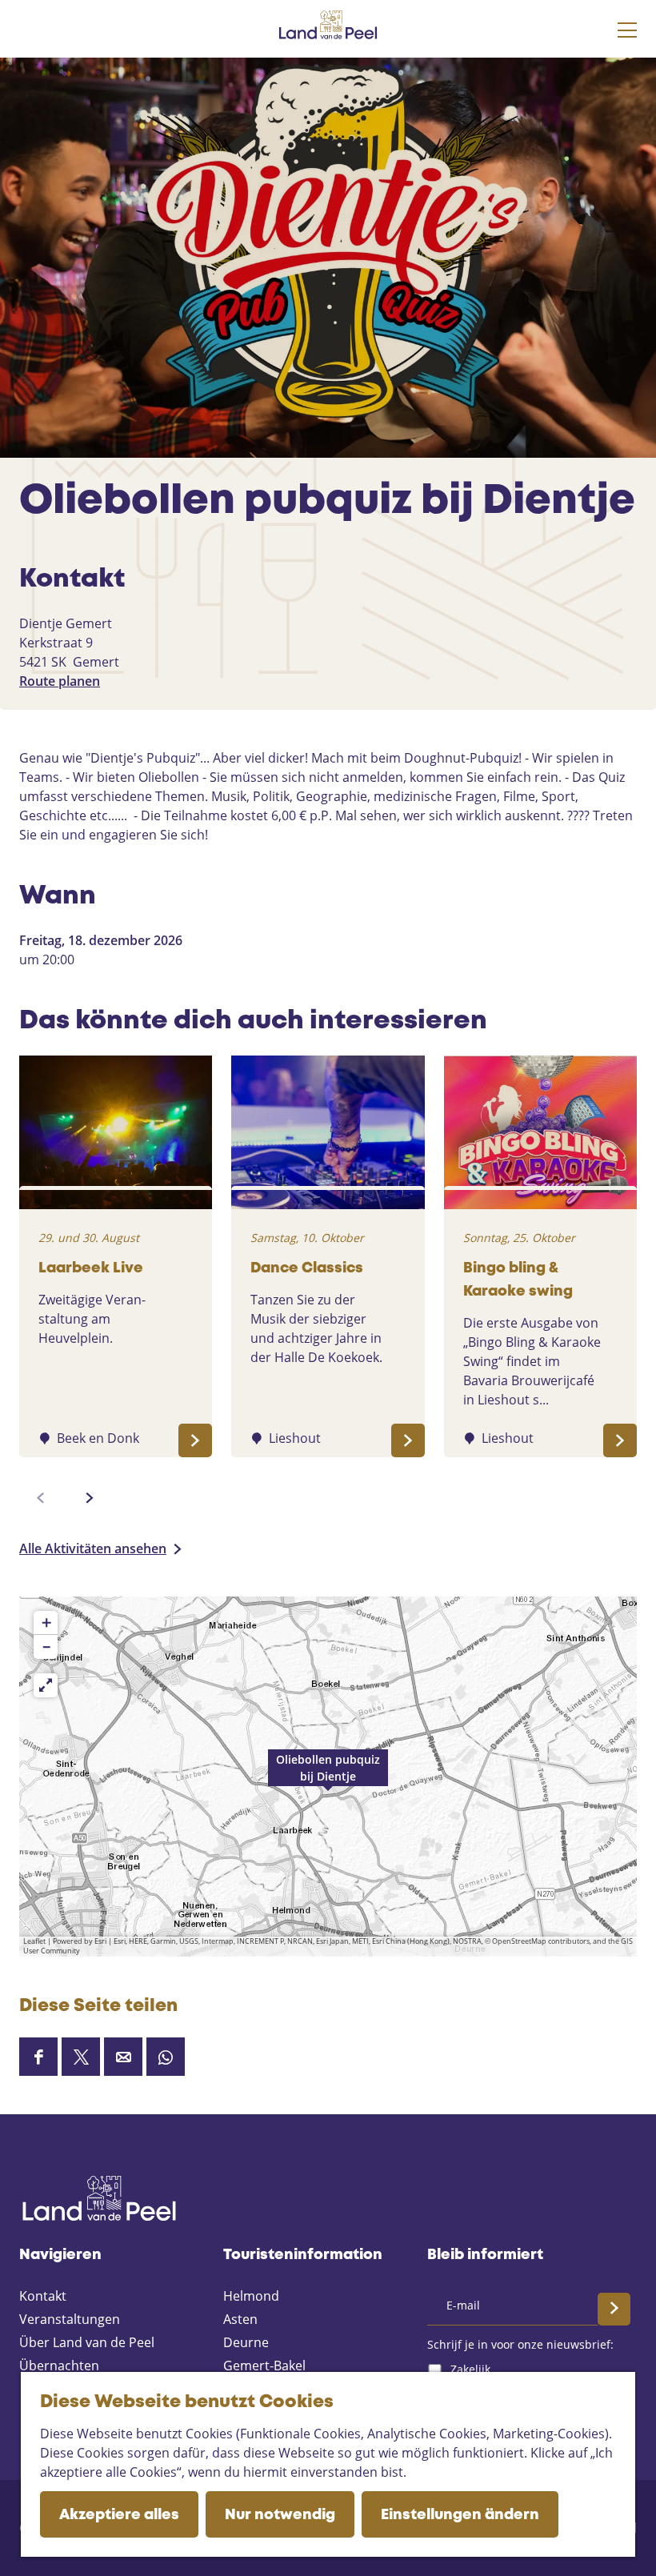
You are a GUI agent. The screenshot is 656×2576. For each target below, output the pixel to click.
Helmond (251, 2296)
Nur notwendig (280, 2515)
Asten (240, 2319)
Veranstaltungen (70, 2319)
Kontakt (43, 2296)
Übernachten (59, 2366)
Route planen (60, 681)
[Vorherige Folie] (41, 1498)
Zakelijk (470, 2369)
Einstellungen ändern (460, 2515)
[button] (328, 1777)
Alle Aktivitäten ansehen (93, 1548)
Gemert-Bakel (264, 2366)
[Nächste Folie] (90, 1498)
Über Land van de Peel (87, 2342)
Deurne (246, 2342)
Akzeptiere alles (119, 2515)
